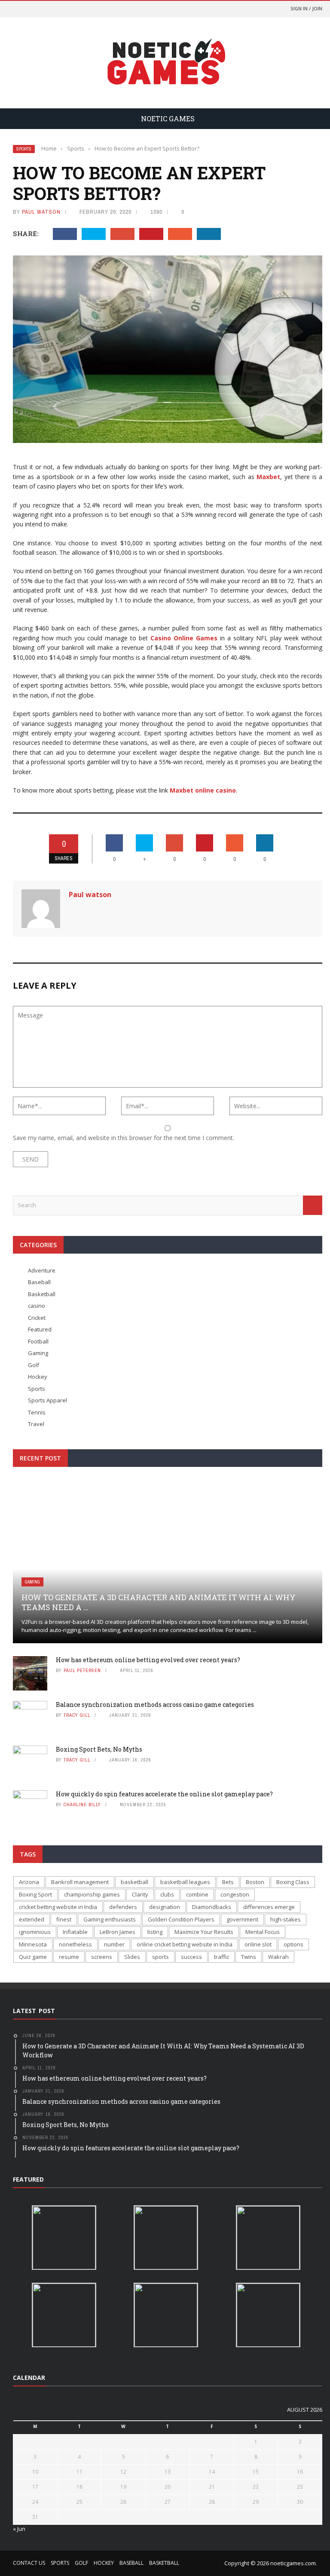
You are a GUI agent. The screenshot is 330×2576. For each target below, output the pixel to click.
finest (64, 1919)
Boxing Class (293, 1882)
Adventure (42, 1270)
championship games (92, 1894)
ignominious (35, 1932)
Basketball (42, 1294)
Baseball (39, 1282)
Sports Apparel (47, 1400)
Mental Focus (263, 1932)
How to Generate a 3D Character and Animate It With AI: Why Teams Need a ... (159, 1602)
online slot (258, 1944)
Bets (228, 1882)
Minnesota (33, 1944)
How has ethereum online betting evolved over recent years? (148, 1660)
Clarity (140, 1894)
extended (32, 1919)
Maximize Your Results (204, 1932)
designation (165, 1907)
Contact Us (29, 2563)
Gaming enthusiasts (110, 1919)
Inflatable (75, 1932)
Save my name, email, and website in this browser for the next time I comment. (124, 1138)
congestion (235, 1894)
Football (38, 1341)
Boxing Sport (35, 1894)
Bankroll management (80, 1882)
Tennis (37, 1412)
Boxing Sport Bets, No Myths (99, 1749)
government (242, 1919)
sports (160, 1957)
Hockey (38, 1377)
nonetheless (75, 1944)
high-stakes (286, 1919)
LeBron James (118, 1932)
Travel (36, 1424)
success (191, 1957)
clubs (167, 1894)
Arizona (29, 1882)
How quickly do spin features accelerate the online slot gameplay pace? (164, 1794)
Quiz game (33, 1957)
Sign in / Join (306, 8)
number (114, 1944)
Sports (24, 149)
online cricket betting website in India (185, 1944)
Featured (40, 1329)
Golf (34, 1365)
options (293, 1944)
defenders (123, 1907)
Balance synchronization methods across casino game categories (155, 1705)
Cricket (37, 1318)
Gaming (38, 1353)
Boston (255, 1882)
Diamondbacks (212, 1907)
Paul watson (41, 212)
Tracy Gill (77, 1715)
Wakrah (278, 1957)
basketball (134, 1882)
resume (69, 1957)
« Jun (19, 2529)
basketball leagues (185, 1882)
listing (155, 1932)
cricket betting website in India (58, 1907)
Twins (249, 1957)
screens (102, 1957)
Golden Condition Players (181, 1919)
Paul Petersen (82, 1670)
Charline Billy (82, 1804)
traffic (222, 1957)
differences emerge (269, 1907)
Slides (132, 1957)
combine (197, 1894)
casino (37, 1306)
